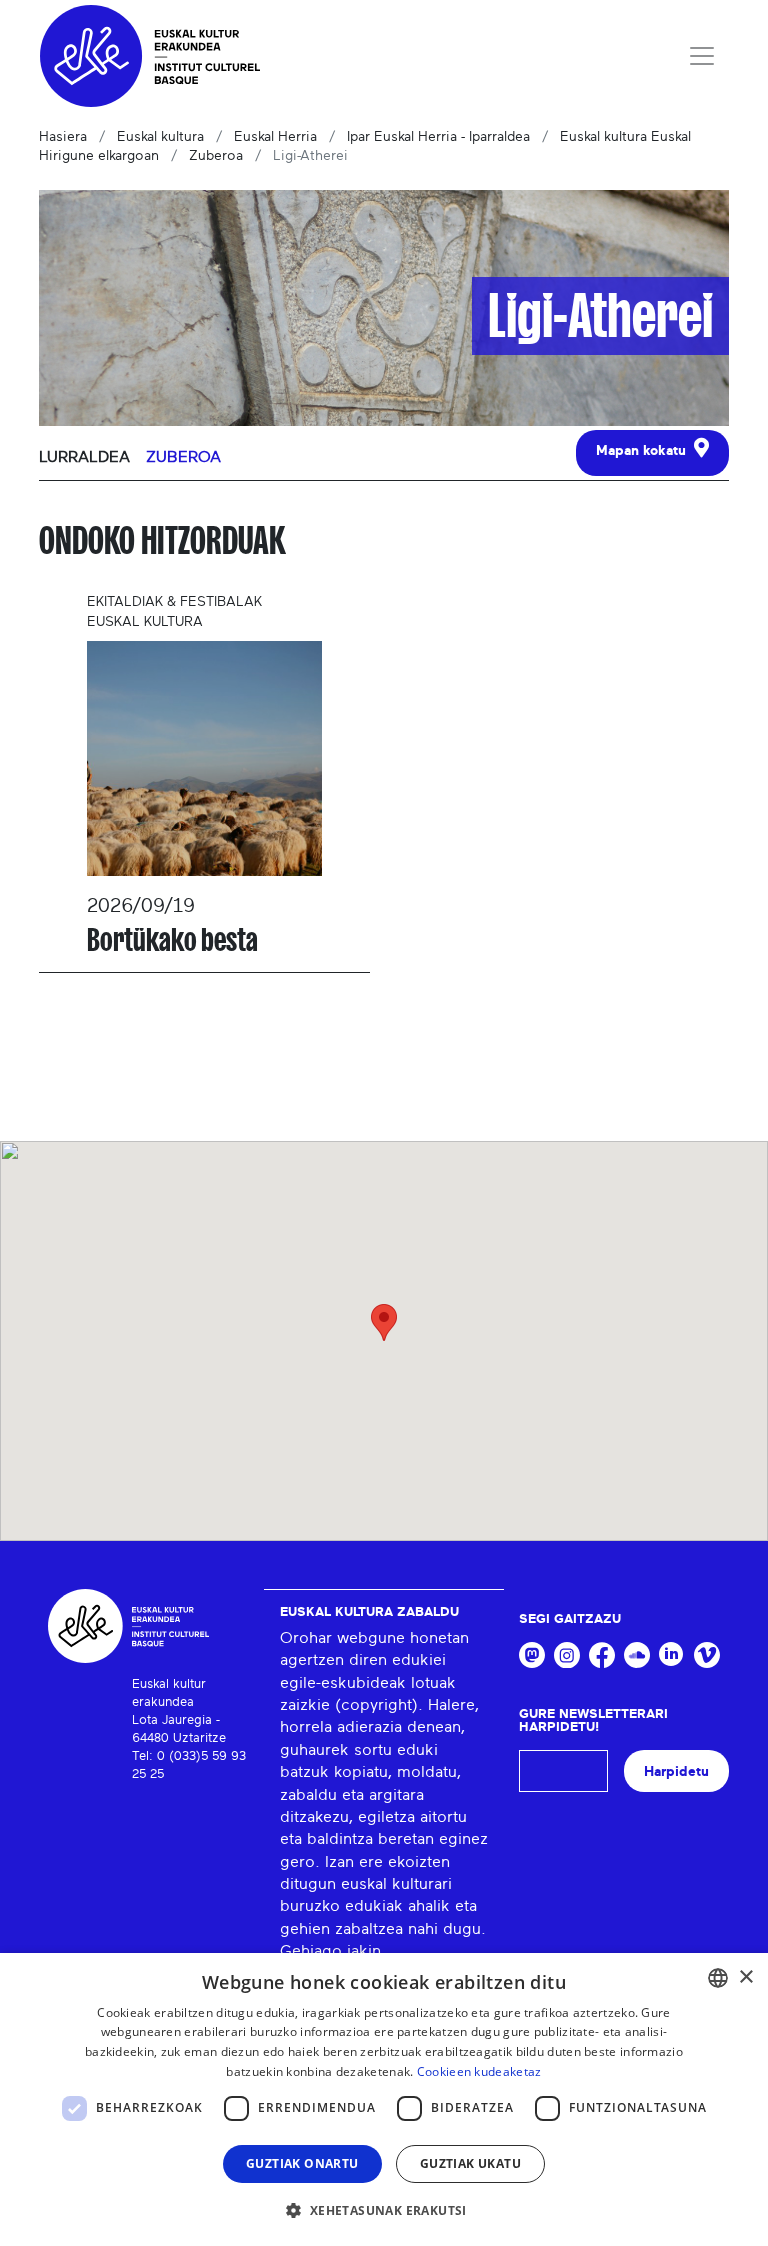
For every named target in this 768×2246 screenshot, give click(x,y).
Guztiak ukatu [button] (470, 2163)
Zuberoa (216, 156)
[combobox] (718, 1978)
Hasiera (63, 137)
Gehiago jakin (330, 1951)
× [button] (745, 1977)
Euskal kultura (160, 137)
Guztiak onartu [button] (302, 2163)
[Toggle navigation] (702, 56)
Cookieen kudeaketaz (479, 2071)
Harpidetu (676, 1771)
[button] (383, 2210)
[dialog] (384, 2099)
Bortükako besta (172, 940)
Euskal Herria (275, 137)
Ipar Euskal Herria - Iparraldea (438, 137)
